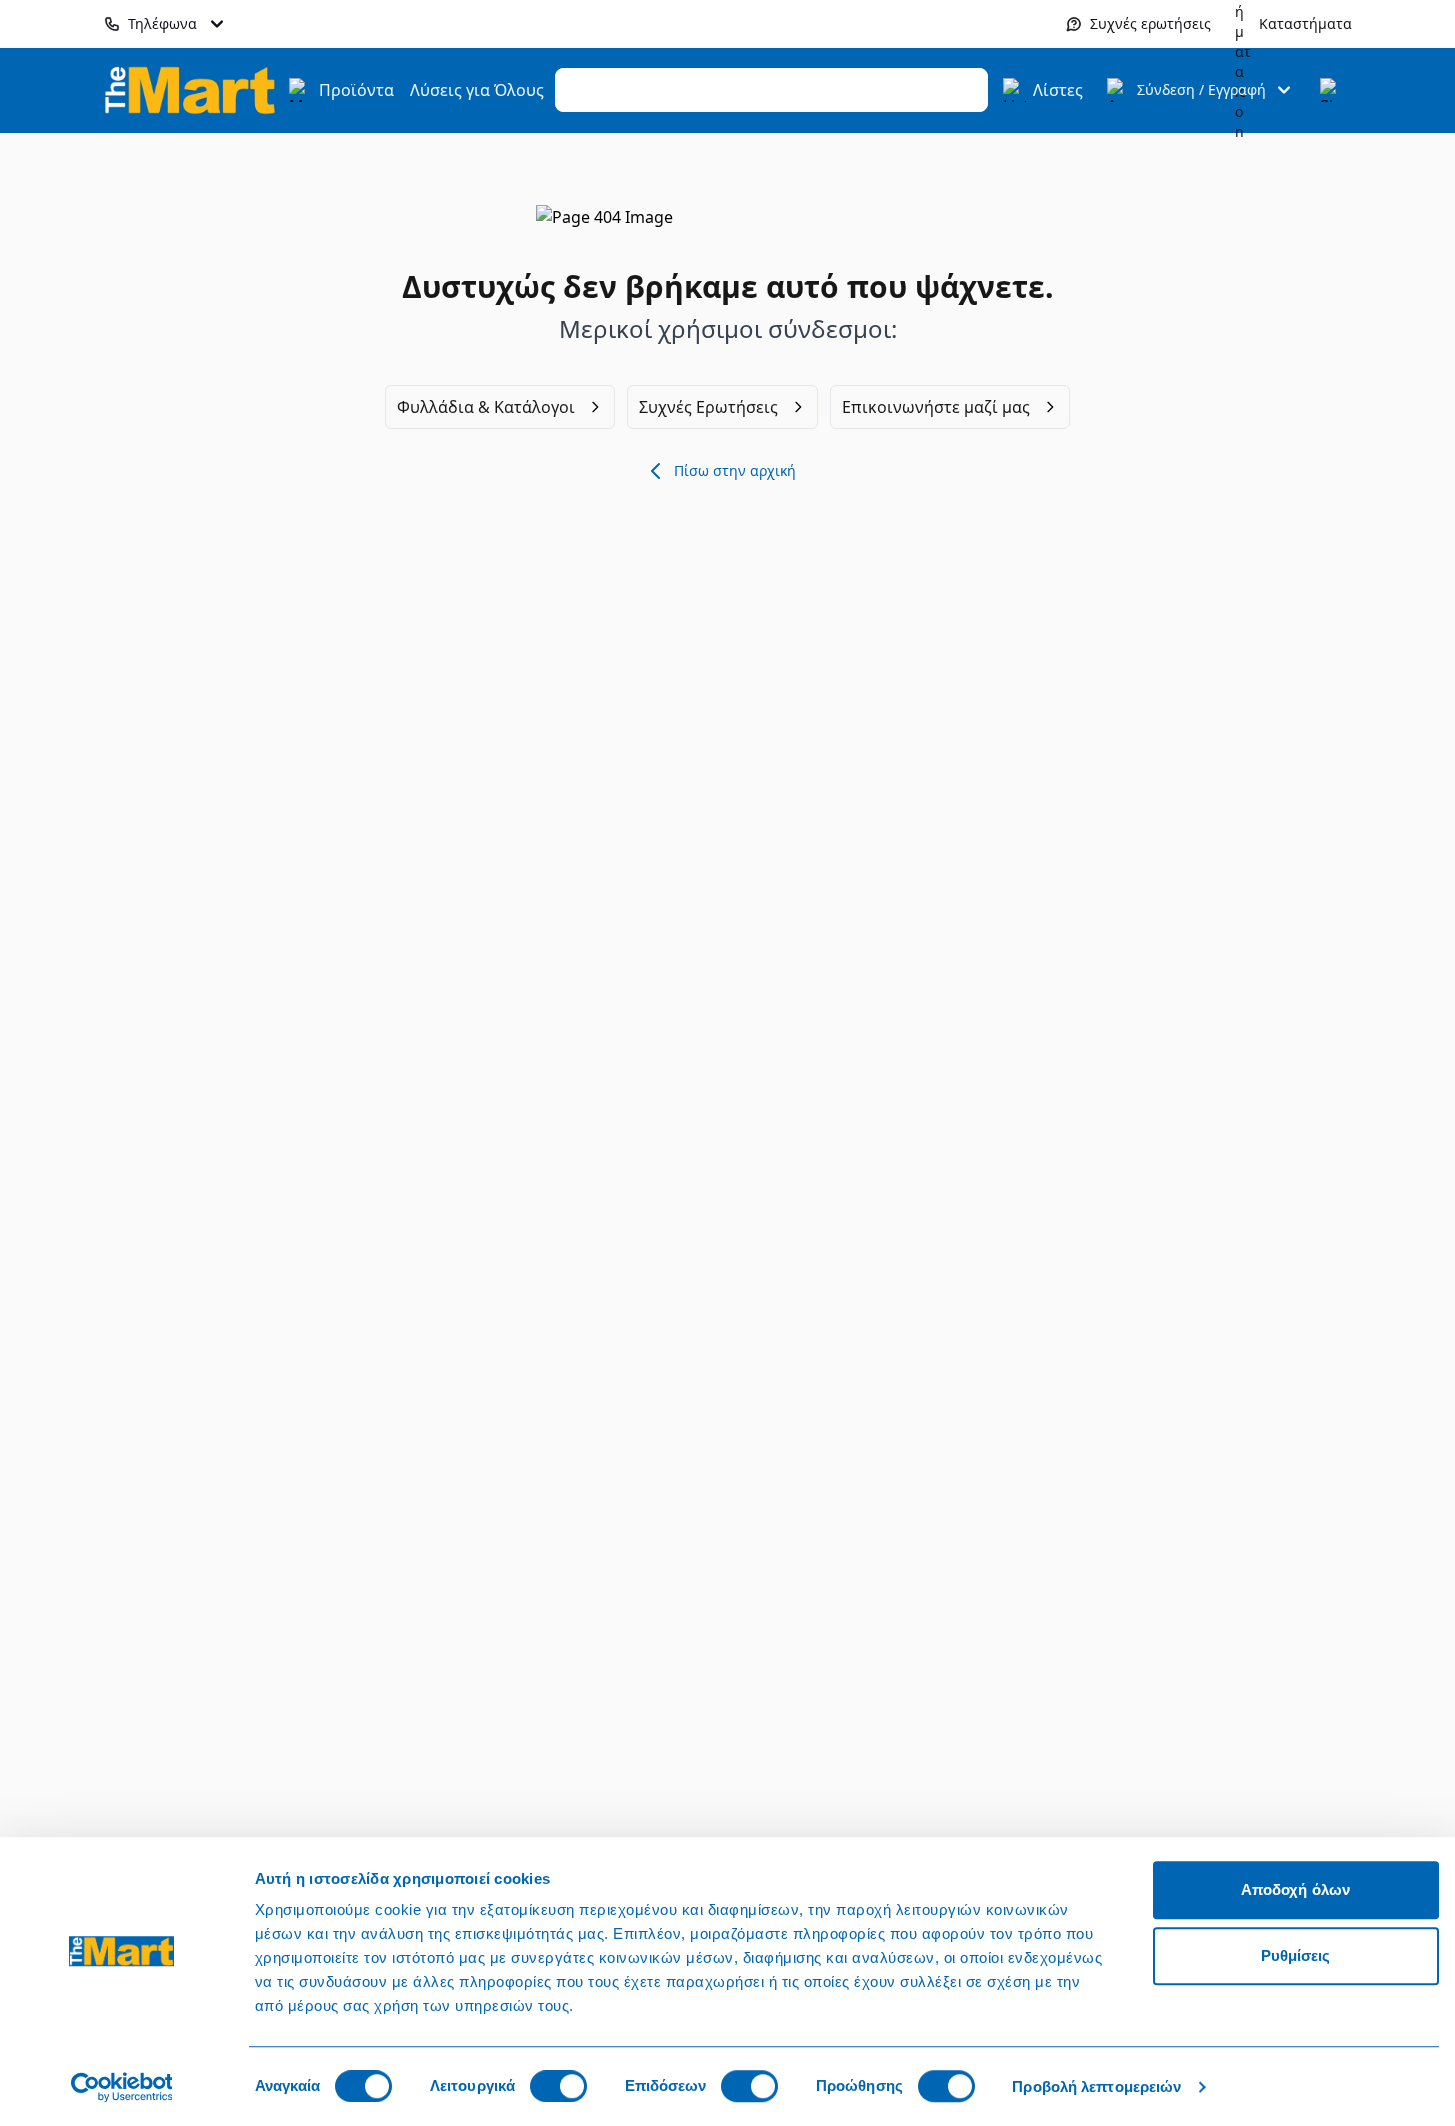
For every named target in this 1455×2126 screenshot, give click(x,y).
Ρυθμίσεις (1296, 1955)
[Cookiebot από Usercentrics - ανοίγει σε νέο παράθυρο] (121, 2087)
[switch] (558, 2086)
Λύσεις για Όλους (477, 90)
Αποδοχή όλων (1295, 1889)
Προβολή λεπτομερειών (1096, 2086)
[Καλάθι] (1332, 90)
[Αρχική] (190, 89)
